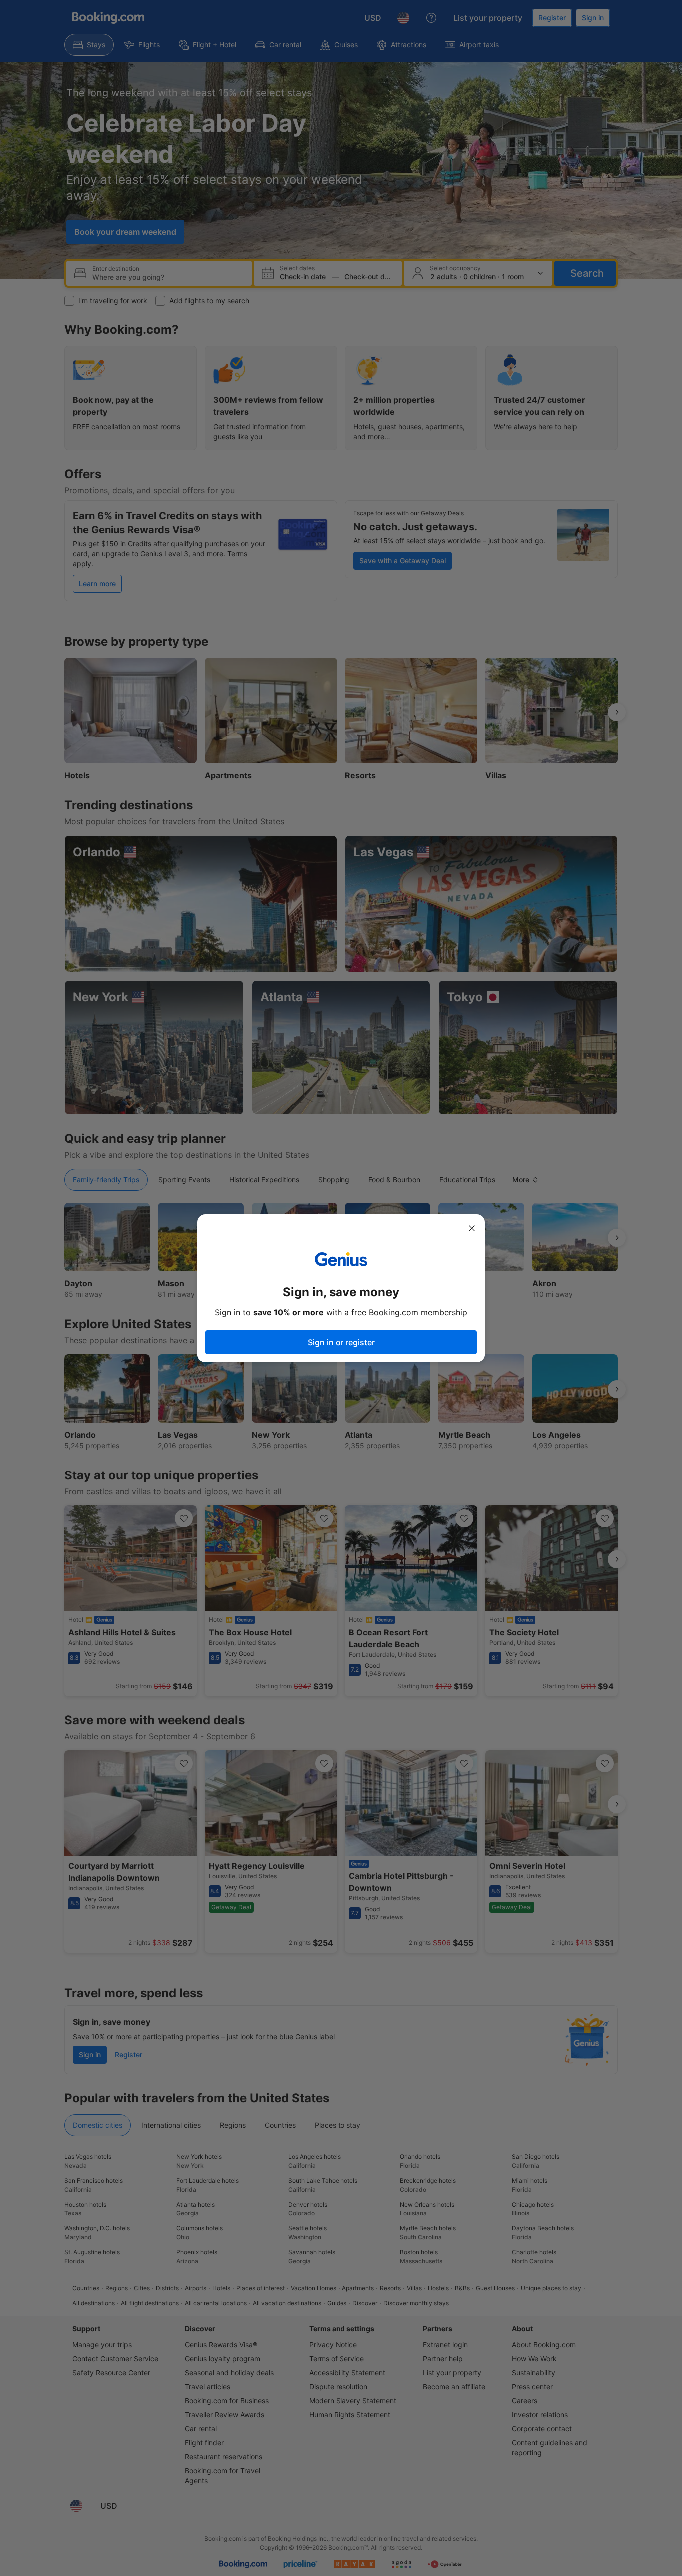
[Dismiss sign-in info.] (472, 1228)
